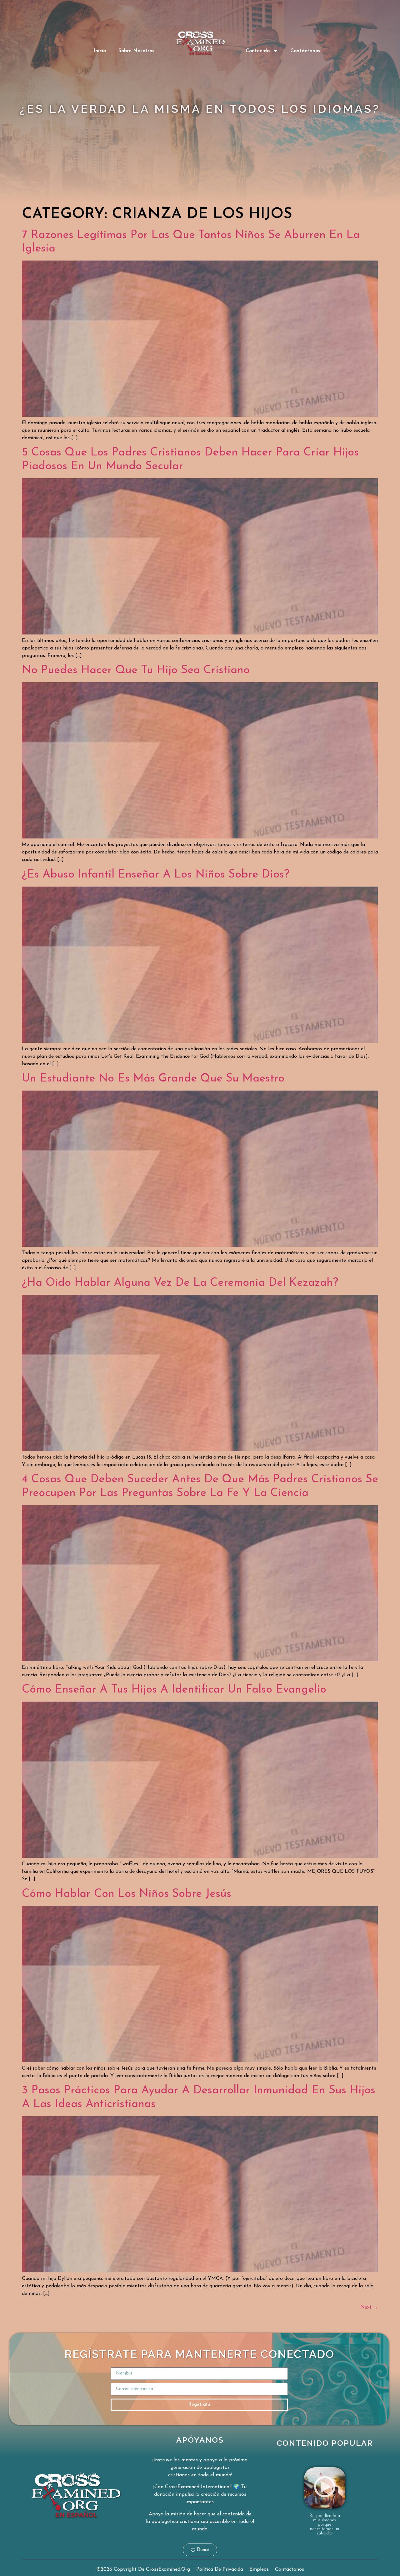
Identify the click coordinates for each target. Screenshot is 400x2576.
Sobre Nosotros (136, 51)
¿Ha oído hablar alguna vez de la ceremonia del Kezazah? (180, 1283)
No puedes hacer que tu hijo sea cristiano (136, 670)
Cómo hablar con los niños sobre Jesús (127, 1894)
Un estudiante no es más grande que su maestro (153, 1079)
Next (369, 2307)
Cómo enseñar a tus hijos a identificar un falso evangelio (174, 1690)
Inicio (100, 51)
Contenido (258, 51)
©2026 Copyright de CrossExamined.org (143, 2569)
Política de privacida (220, 2569)
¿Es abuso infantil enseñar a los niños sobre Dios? (156, 875)
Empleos (259, 2569)
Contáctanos (305, 51)
